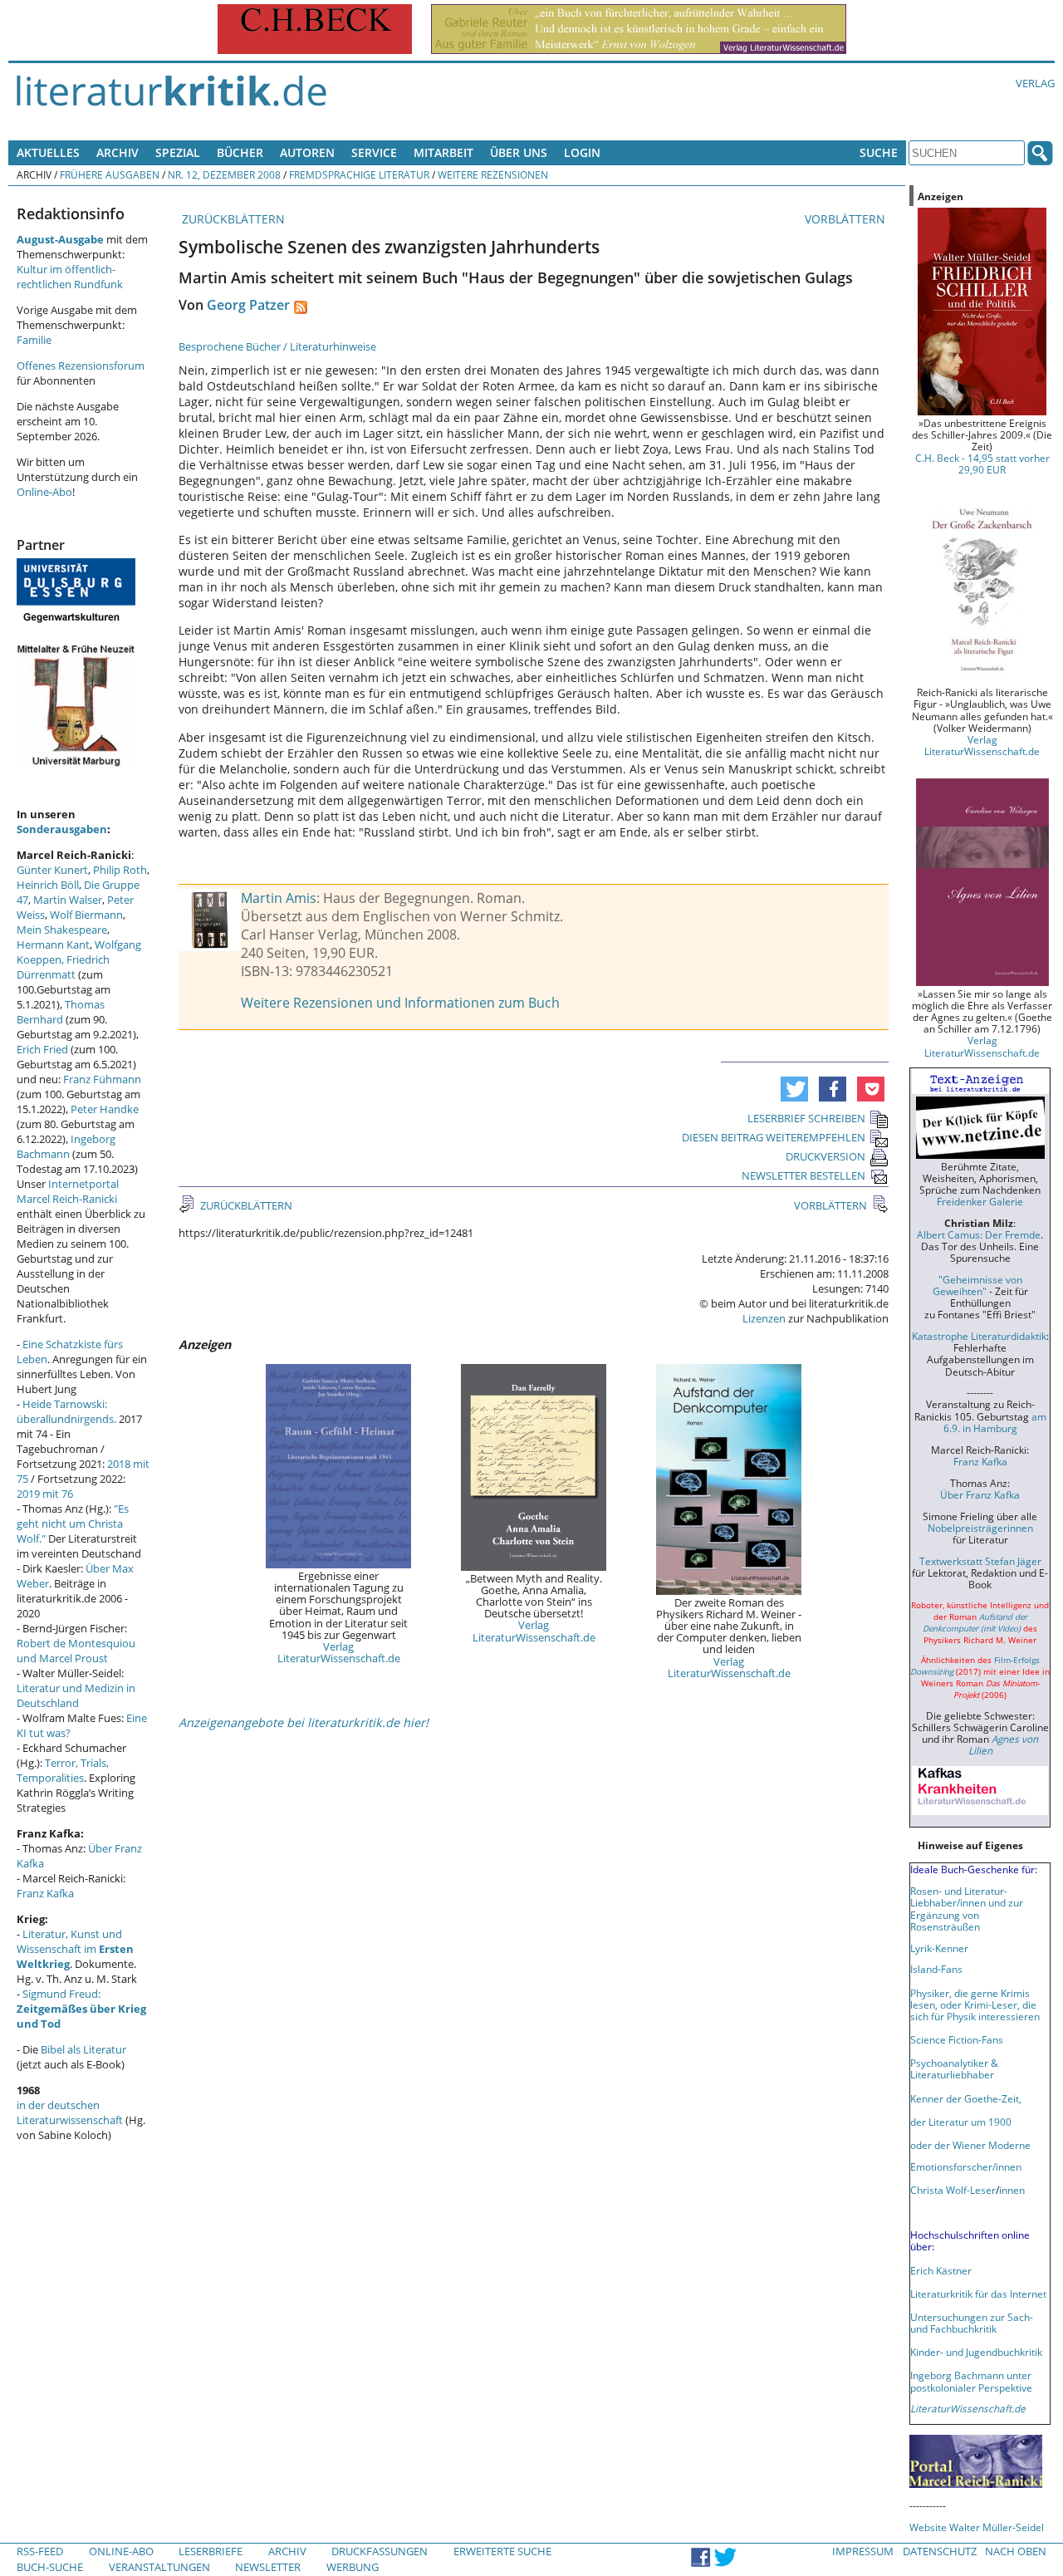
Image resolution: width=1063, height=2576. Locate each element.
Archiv (118, 152)
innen (1012, 2190)
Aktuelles (48, 152)
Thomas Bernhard (61, 1012)
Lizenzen (764, 1318)
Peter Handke (105, 1109)
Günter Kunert (52, 870)
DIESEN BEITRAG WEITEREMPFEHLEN (774, 1137)
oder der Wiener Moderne (970, 2145)
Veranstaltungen (159, 2567)
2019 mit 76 (45, 1494)
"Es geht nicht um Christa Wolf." (73, 1524)
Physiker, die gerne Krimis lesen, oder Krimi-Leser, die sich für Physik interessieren (975, 2004)
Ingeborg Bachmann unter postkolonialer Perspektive (971, 2381)
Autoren (307, 152)
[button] (794, 1089)
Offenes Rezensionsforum (81, 366)
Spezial (178, 152)
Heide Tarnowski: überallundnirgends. (66, 1411)
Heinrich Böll (48, 885)
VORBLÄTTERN (847, 219)
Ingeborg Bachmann (66, 1146)
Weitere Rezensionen (493, 174)
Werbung (353, 2567)
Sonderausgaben (62, 829)
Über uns (519, 152)
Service (374, 152)
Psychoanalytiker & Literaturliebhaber (954, 2068)
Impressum (863, 2551)
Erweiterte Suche (502, 2551)
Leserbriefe (211, 2551)
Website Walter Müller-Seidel (977, 2527)
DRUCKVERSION (825, 1156)
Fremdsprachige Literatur (359, 174)
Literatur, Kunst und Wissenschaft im (75, 1949)
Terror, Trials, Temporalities (63, 1770)
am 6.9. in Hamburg (995, 1422)
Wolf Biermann (86, 915)
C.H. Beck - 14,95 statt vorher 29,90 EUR (982, 464)
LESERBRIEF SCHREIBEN (806, 1118)
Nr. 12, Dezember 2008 (224, 174)
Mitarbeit (443, 152)
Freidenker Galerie (980, 1201)
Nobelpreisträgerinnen (980, 1528)
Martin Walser (68, 900)
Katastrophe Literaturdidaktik (979, 1336)
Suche (879, 152)
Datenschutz (940, 2551)
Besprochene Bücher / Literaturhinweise (277, 346)
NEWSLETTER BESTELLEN (803, 1175)
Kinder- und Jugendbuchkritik (976, 2352)
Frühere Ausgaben (110, 174)
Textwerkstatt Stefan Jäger (980, 1561)
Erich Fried (42, 1049)
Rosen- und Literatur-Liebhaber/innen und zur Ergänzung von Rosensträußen (967, 1908)
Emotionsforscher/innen (966, 2166)
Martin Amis (279, 898)
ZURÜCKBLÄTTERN (232, 219)
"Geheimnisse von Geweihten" (977, 1285)
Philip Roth (120, 870)
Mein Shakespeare (62, 930)
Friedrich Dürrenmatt (63, 967)
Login (582, 152)
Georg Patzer (248, 305)
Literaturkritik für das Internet (978, 2294)
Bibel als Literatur (83, 2049)
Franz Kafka (45, 1893)
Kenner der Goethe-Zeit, (966, 2098)
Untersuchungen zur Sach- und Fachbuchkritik (972, 2323)
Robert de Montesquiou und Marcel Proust (76, 1651)
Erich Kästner (941, 2270)
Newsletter (268, 2567)
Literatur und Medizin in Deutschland (76, 1695)
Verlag (1035, 83)
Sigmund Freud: (81, 2009)
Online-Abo (44, 492)
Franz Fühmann (102, 1079)
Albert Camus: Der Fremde (979, 1234)
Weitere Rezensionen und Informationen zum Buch (400, 1003)
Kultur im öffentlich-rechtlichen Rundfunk (70, 277)
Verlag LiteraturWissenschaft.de (339, 1652)
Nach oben (1016, 2551)
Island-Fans (936, 1969)
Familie (34, 340)
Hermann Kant (53, 945)
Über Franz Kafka (980, 1494)
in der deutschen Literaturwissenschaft (70, 2112)
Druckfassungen (380, 2551)
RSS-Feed (40, 2551)
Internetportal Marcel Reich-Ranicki (68, 1191)
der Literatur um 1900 (961, 2122)
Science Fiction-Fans (957, 2039)
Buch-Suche (50, 2567)
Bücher (240, 152)
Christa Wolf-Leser (953, 2190)
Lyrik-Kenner (939, 1948)
